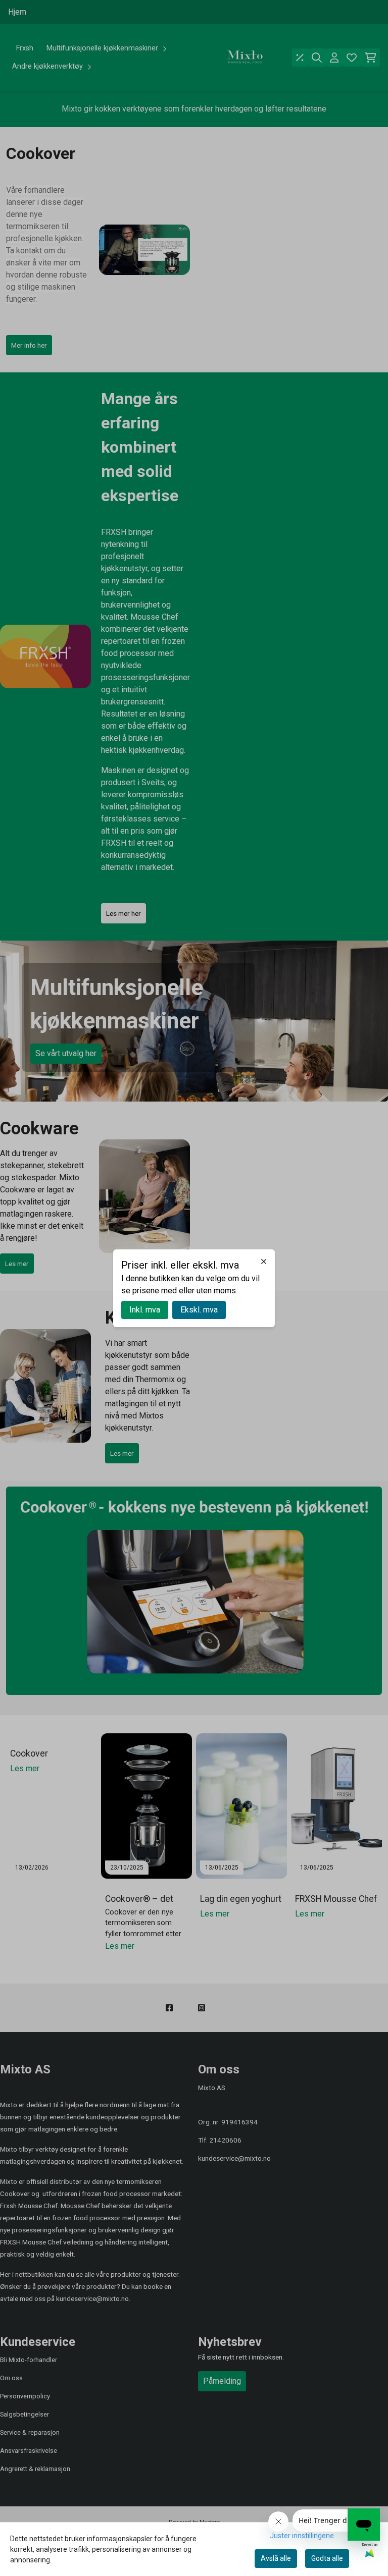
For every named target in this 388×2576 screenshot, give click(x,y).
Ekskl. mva (199, 1310)
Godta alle (327, 2558)
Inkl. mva (145, 1310)
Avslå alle (276, 2558)
